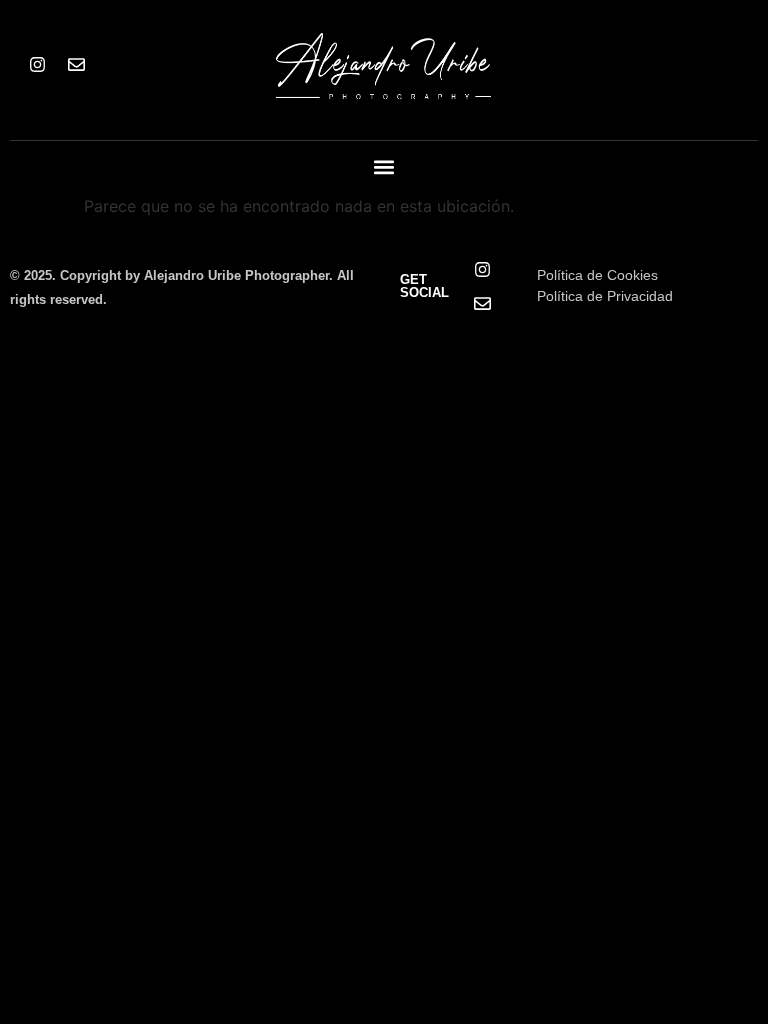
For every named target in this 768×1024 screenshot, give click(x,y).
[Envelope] (76, 65)
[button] (384, 167)
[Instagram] (37, 65)
